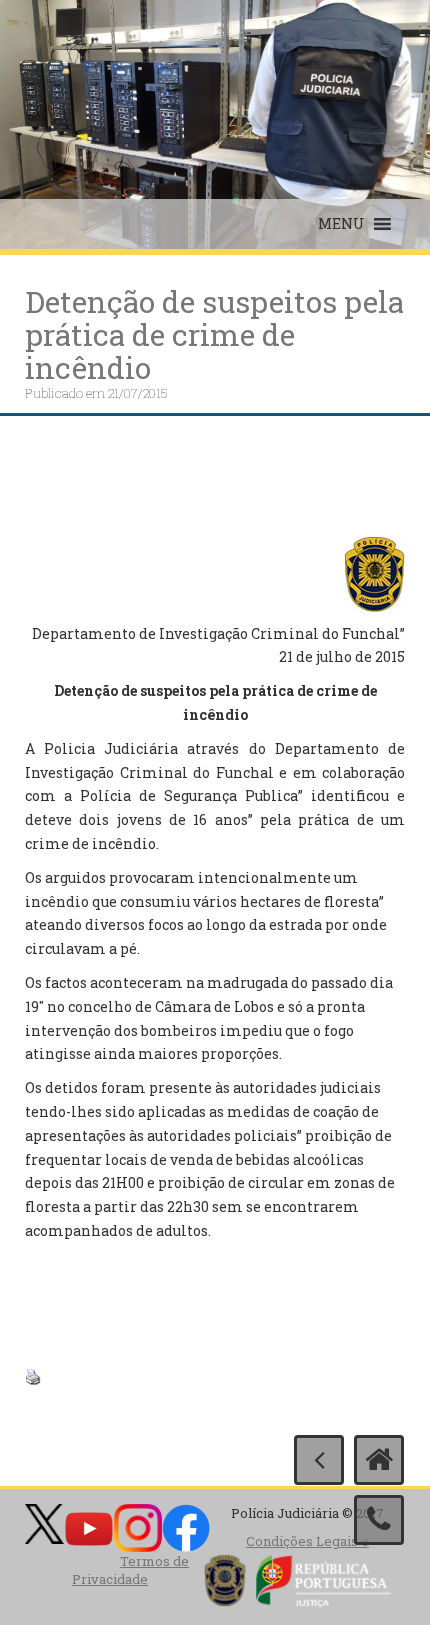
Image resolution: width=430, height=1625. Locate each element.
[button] (341, 224)
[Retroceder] (319, 1460)
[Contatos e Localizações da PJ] (379, 1520)
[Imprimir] (33, 1375)
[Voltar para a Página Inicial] (379, 1460)
